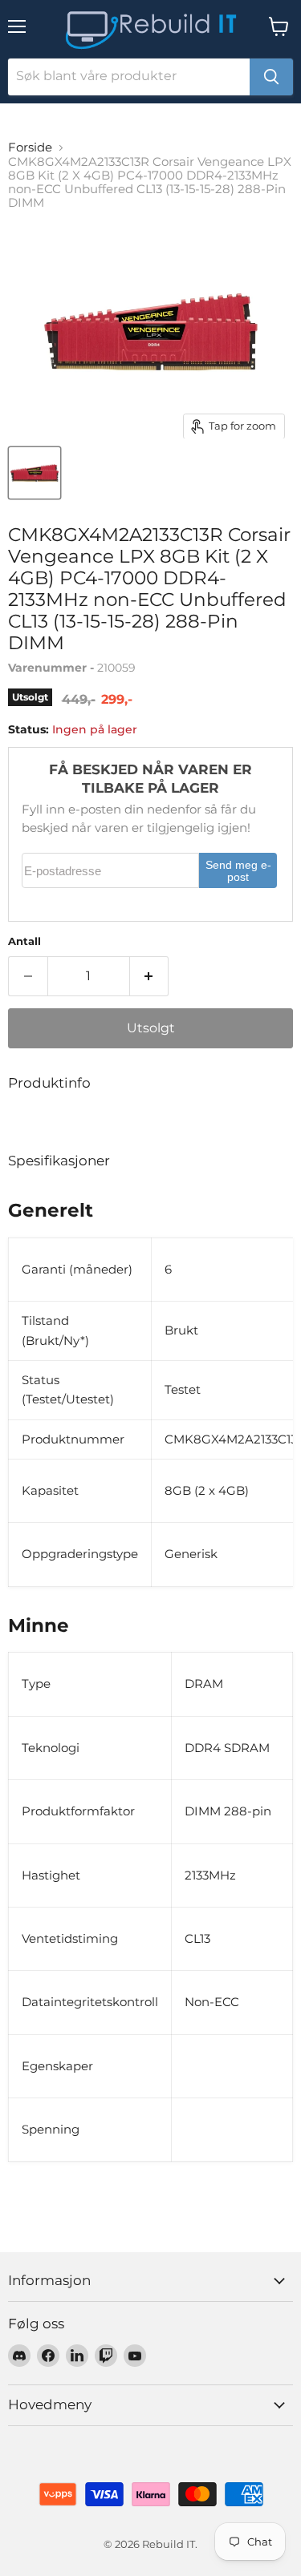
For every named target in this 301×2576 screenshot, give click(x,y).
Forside (30, 147)
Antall (24, 941)
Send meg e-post (238, 872)
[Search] (271, 77)
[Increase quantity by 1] (150, 976)
